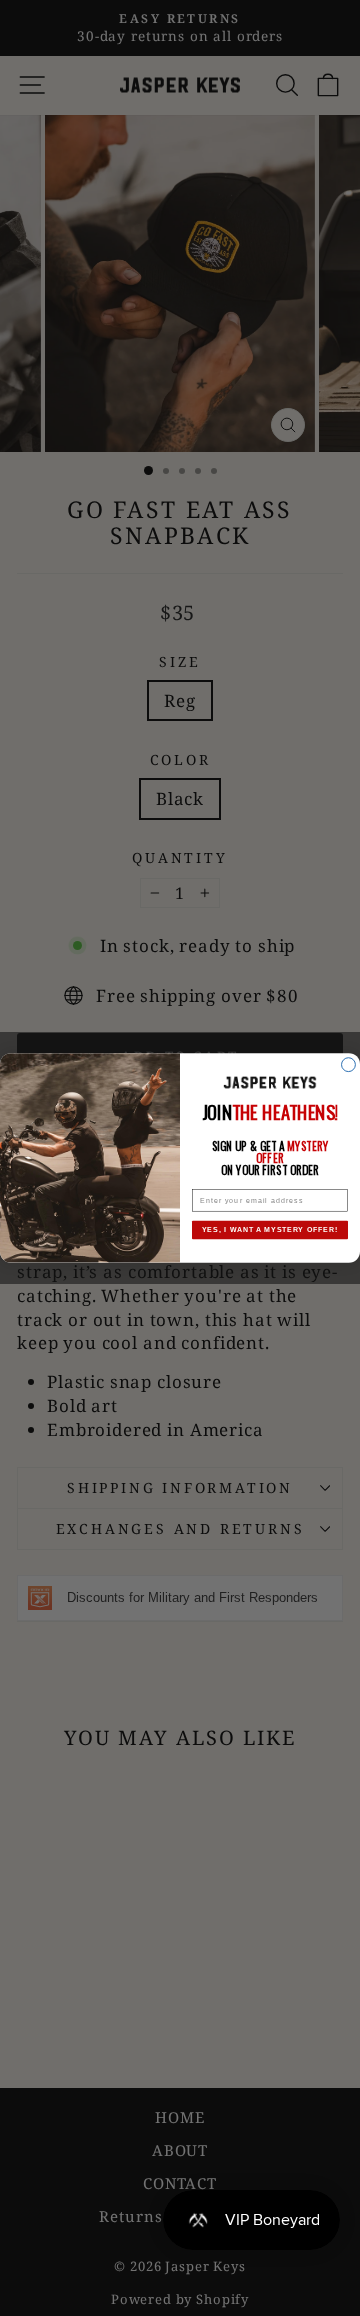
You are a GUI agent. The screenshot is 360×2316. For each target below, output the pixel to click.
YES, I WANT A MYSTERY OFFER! (270, 1230)
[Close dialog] (349, 1065)
